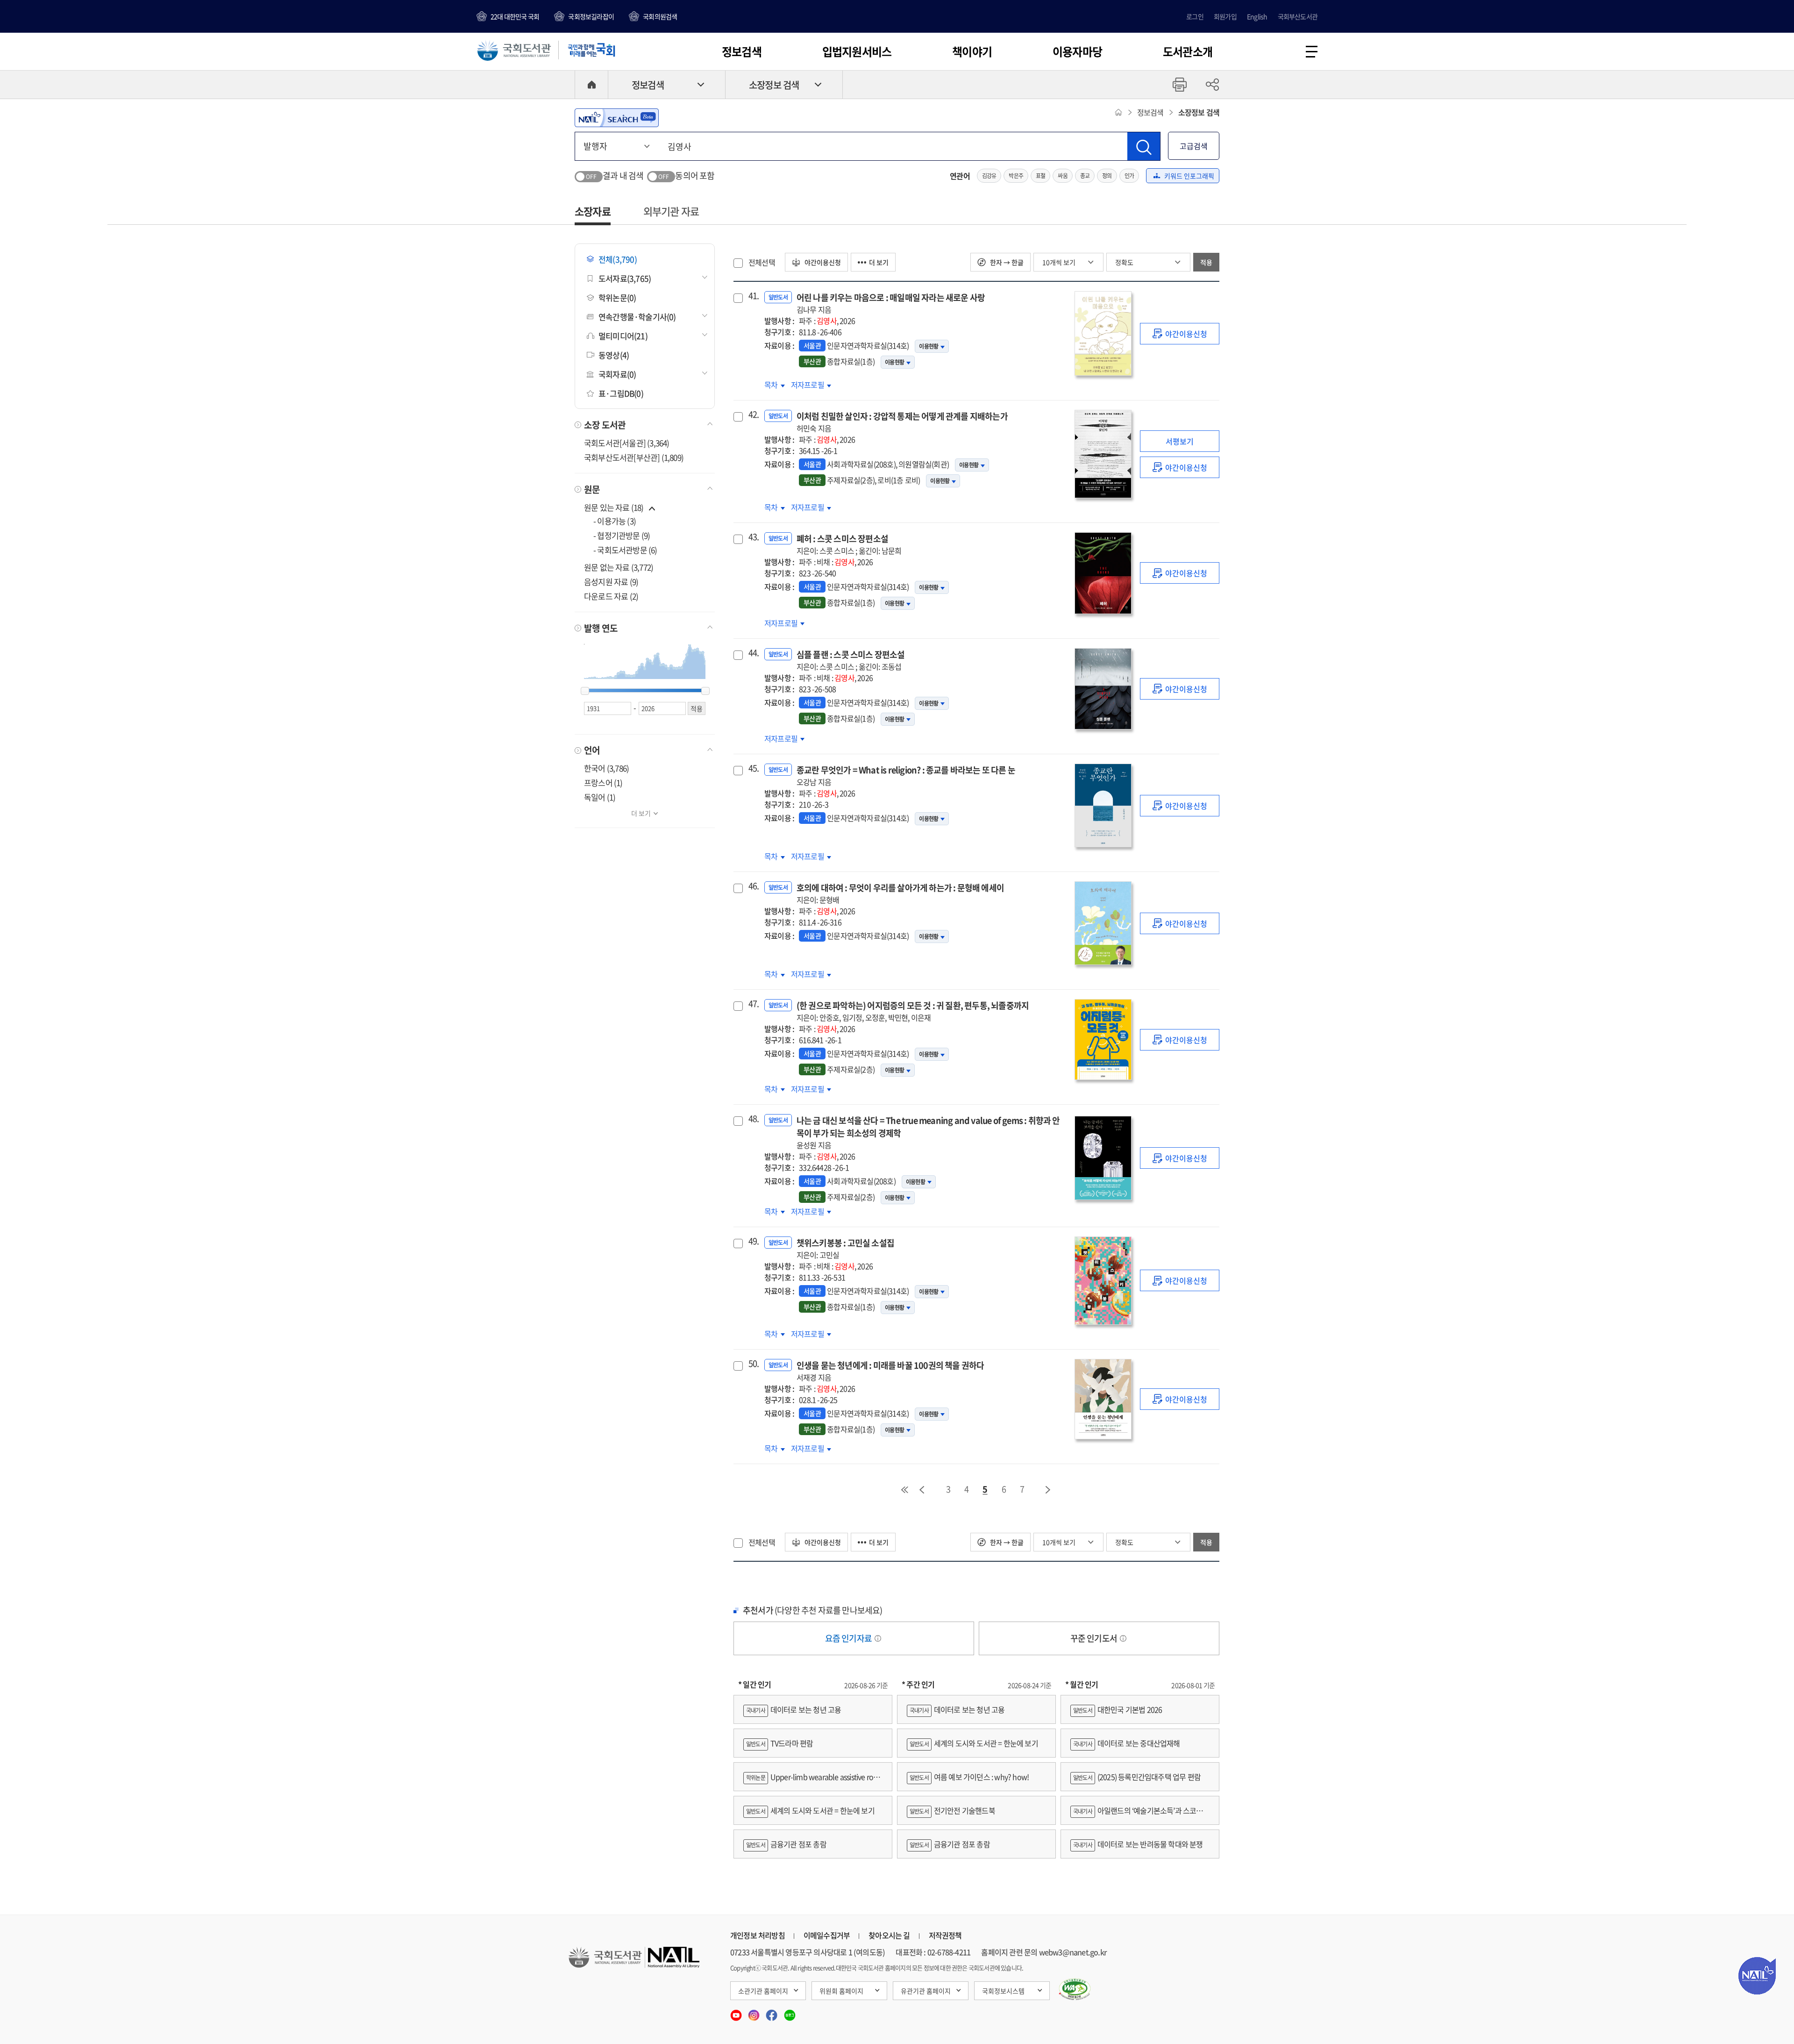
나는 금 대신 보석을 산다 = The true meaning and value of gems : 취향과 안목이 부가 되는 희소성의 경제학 (928, 1132)
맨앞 (904, 1490)
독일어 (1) (600, 797)
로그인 (1195, 16)
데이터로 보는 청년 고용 (794, 1709)
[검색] (1144, 146)
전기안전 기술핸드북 (952, 1810)
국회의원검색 (660, 16)
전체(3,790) (618, 259)
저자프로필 (808, 385)
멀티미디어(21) (623, 336)
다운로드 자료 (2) (611, 596)
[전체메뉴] (1312, 52)
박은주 (1016, 176)
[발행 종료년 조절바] (705, 691)
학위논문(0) (617, 297)
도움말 (878, 1638)
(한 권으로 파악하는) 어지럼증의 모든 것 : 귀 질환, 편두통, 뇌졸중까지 (913, 1011)
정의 (1107, 176)
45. (753, 768)
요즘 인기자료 (849, 1638)
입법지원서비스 (857, 51)
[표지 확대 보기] (1103, 333)
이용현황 (929, 346)
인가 (1129, 176)
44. (753, 653)
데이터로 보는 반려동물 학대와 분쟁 (1138, 1844)
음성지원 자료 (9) (611, 582)
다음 (1048, 1490)
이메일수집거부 (827, 1935)
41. (753, 296)
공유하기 (1212, 85)
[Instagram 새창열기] (755, 2012)
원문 (592, 489)
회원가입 (1225, 16)
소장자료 (593, 211)
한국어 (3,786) (606, 768)
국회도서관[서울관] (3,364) (627, 443)
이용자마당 (1077, 51)
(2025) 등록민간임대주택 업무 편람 (1137, 1777)
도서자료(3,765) (625, 278)
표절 (1040, 176)
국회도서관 (514, 50)
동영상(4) (614, 355)
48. (753, 1119)
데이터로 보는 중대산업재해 (1127, 1743)
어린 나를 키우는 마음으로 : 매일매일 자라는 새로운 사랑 (891, 303)
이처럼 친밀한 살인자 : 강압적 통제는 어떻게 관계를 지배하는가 (902, 422)
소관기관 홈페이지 (763, 1991)
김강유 (989, 176)
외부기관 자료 (671, 211)
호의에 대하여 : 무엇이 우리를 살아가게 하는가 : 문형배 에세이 (900, 893)
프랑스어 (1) (603, 783)
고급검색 (1194, 146)
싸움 (1062, 176)
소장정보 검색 (774, 85)
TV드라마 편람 (780, 1743)
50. (753, 1364)
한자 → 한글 (1006, 262)
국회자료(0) (617, 374)
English (1257, 16)
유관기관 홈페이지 (926, 1991)
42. (753, 415)
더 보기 (641, 813)
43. (753, 537)
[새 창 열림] (1075, 1989)
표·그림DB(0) (621, 393)
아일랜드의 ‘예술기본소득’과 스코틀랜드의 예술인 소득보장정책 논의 (1140, 1815)
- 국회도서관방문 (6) (625, 550)
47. (753, 1004)
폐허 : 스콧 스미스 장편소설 (849, 544)
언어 (592, 750)
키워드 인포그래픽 (1189, 176)
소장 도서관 (605, 425)
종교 (1085, 176)
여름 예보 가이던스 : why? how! (969, 1777)
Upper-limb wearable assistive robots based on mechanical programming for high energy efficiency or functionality (813, 1781)
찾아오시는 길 (889, 1935)
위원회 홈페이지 (841, 1991)
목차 (775, 385)
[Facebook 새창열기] (772, 2012)
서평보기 (1180, 441)
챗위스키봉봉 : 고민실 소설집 (845, 1248)
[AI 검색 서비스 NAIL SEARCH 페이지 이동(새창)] (617, 118)
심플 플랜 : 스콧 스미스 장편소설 (851, 660)
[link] (1180, 334)
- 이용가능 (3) (615, 521)
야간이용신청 (822, 262)
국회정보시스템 (1003, 1991)
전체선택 (762, 262)
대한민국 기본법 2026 (1118, 1709)
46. (753, 886)
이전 (922, 1490)
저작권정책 (945, 1935)
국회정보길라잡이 (591, 16)
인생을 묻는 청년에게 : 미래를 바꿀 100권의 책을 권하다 (890, 1371)
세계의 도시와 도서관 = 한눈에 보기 (810, 1810)
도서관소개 (1188, 51)
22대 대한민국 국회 (515, 16)
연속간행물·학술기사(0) (637, 317)
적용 (1206, 262)
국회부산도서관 (1298, 16)
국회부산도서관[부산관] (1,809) (634, 457)
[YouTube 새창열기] (737, 2012)
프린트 (1180, 85)
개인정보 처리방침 (758, 1935)
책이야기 (972, 51)
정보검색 (742, 51)
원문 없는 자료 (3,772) (619, 567)
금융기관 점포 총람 (786, 1844)
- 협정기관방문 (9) (622, 535)
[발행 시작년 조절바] (585, 691)
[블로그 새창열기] (790, 2012)
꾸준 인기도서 (1095, 1638)
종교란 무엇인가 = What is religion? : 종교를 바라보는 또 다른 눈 (906, 775)
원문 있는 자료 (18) (615, 507)
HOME (591, 85)
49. (753, 1241)
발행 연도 (601, 628)
